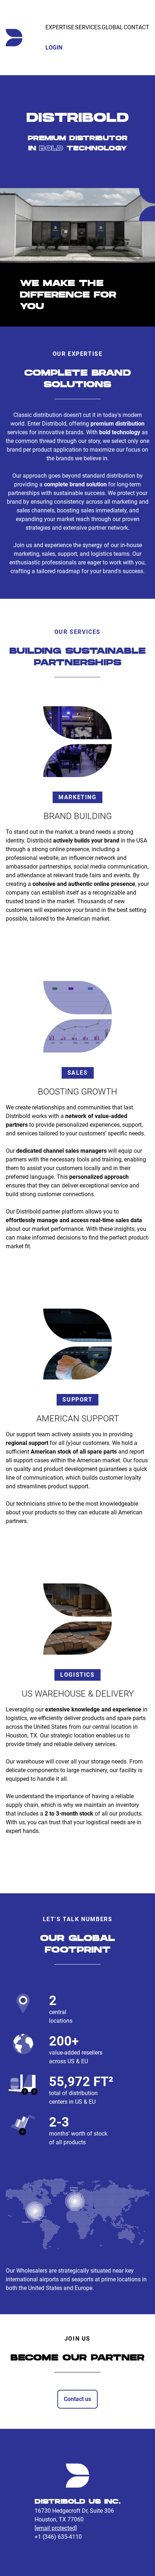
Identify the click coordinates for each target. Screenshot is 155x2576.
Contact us (77, 2399)
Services (88, 27)
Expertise (60, 27)
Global (112, 27)
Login (54, 48)
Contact (136, 27)
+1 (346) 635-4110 (58, 2537)
